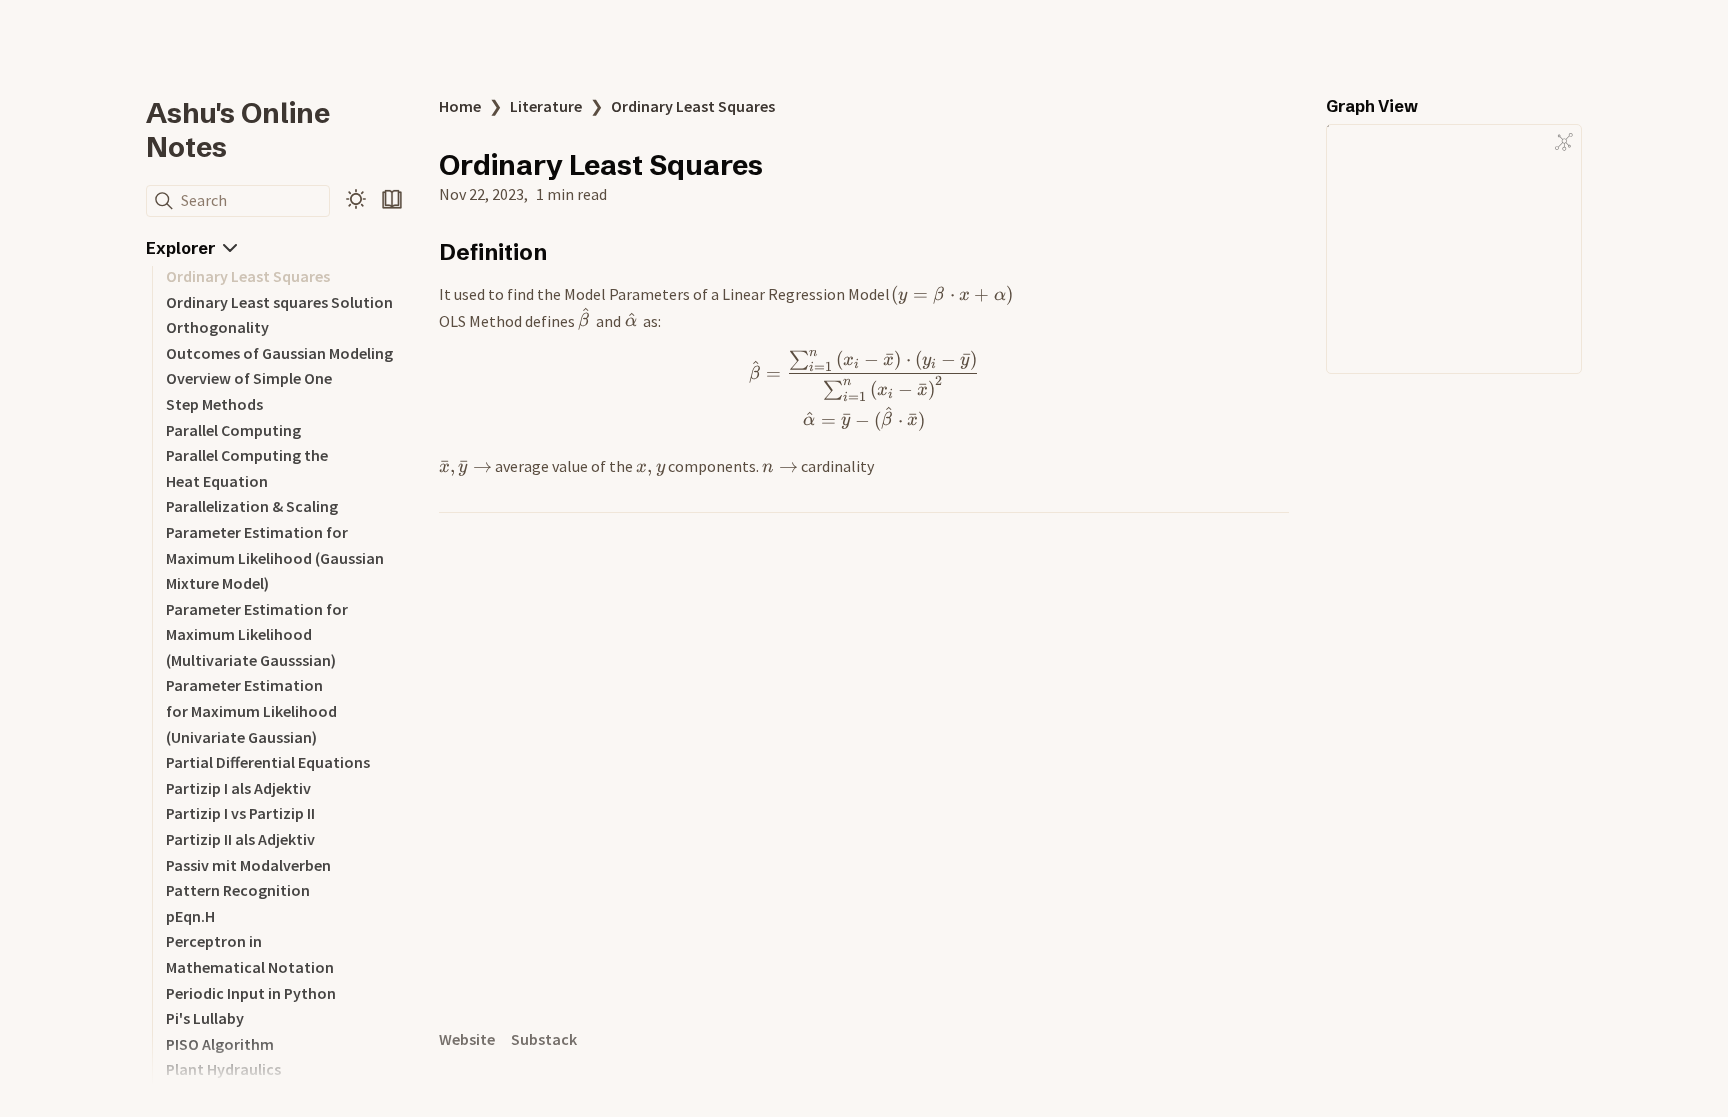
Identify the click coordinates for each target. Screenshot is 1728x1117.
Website (467, 1039)
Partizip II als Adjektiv (240, 839)
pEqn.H (190, 916)
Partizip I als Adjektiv (238, 788)
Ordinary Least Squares (248, 276)
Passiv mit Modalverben (248, 865)
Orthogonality (217, 327)
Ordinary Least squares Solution (279, 302)
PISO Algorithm (220, 1044)
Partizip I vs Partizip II (240, 813)
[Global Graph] (1564, 142)
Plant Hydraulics (223, 1069)
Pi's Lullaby (205, 1018)
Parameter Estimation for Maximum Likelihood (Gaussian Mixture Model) (275, 557)
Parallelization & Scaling (252, 506)
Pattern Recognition (238, 890)
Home (460, 106)
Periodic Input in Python (251, 993)
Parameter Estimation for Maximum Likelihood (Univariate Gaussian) (251, 710)
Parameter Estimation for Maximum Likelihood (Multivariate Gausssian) (257, 634)
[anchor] (565, 251)
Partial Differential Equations (268, 762)
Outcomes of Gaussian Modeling (279, 353)
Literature (546, 106)
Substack (544, 1039)
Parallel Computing (233, 430)
